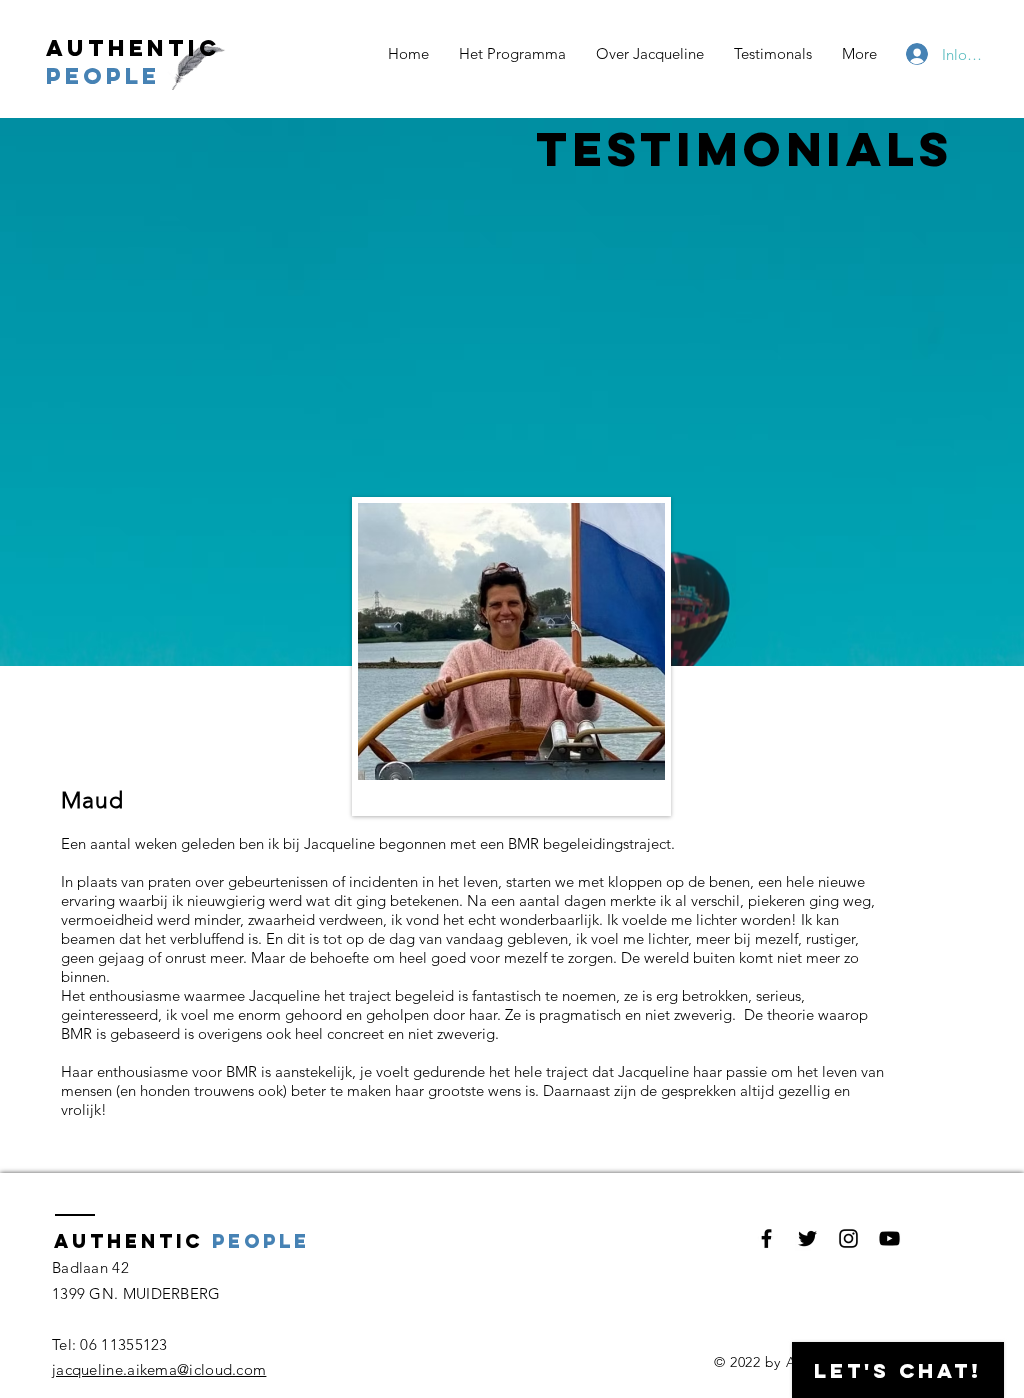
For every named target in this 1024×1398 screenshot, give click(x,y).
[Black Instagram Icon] (848, 1238)
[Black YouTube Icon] (889, 1238)
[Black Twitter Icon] (807, 1238)
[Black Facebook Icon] (766, 1238)
